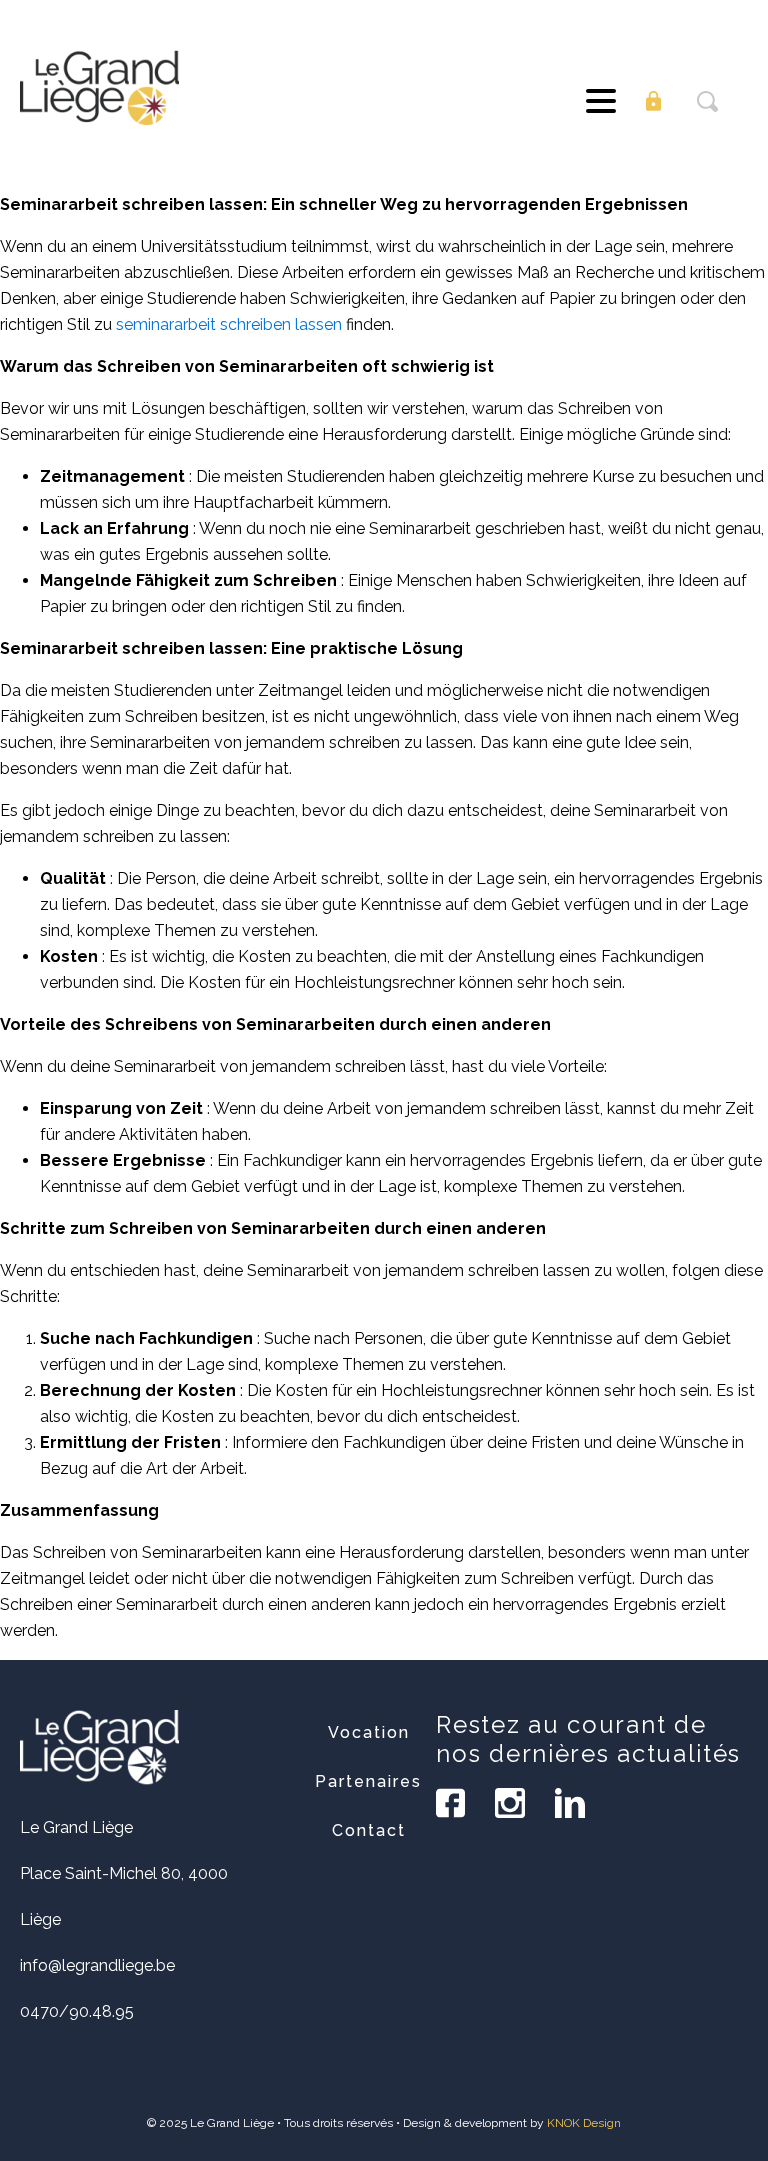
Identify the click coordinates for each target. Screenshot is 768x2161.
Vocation (369, 1732)
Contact (369, 1830)
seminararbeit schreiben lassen (229, 324)
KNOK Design (584, 2123)
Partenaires (368, 1781)
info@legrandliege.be (97, 1965)
